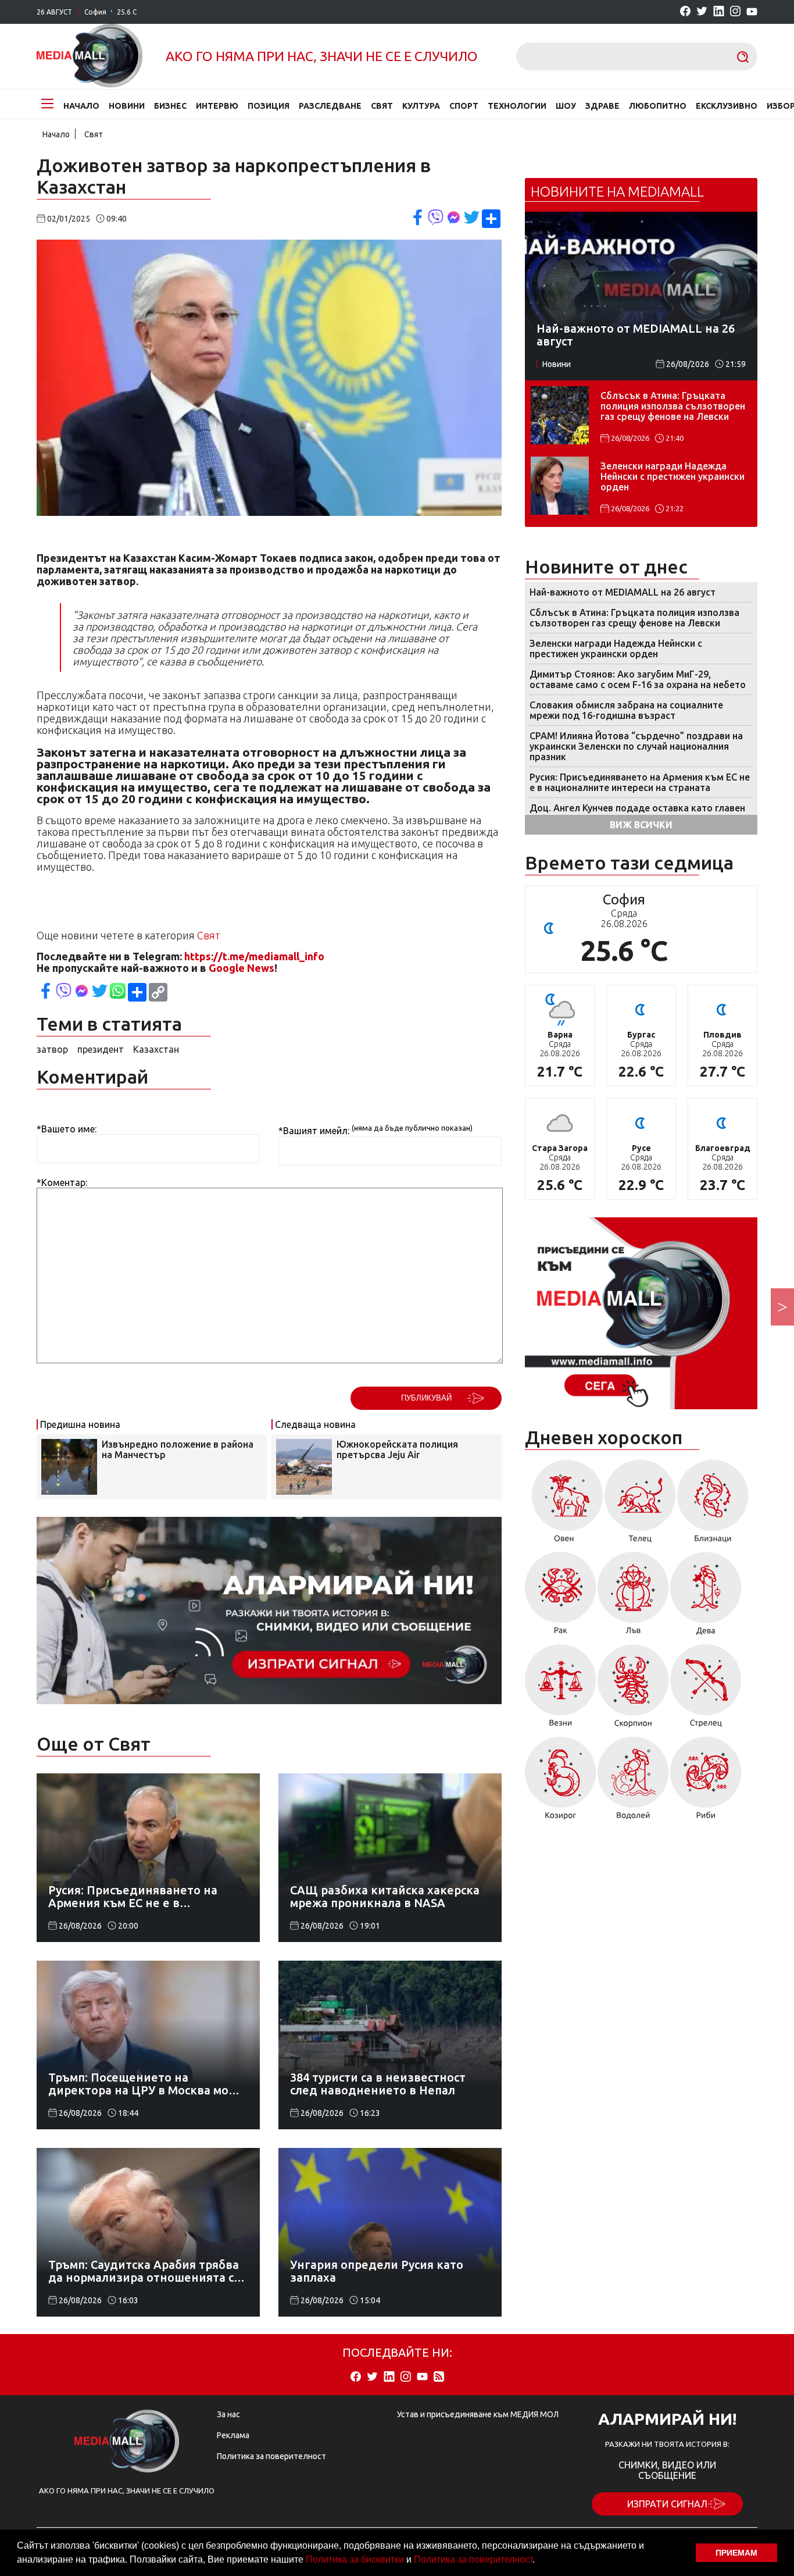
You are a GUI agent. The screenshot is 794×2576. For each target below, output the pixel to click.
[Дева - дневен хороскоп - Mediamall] (706, 1597)
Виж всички (641, 825)
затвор (52, 1049)
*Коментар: (62, 1182)
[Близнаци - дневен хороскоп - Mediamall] (713, 1505)
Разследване (330, 106)
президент (101, 1049)
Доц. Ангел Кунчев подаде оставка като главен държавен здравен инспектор (637, 813)
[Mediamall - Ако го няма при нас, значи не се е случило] (90, 56)
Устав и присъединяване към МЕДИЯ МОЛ (478, 2414)
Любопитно (658, 106)
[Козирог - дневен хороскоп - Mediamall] (561, 1782)
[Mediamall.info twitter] (702, 12)
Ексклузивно (727, 106)
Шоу (566, 106)
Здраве (602, 106)
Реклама (233, 2435)
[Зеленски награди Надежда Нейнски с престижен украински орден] (560, 486)
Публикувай (426, 1398)
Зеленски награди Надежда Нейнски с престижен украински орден (673, 476)
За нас (228, 2414)
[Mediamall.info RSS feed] (439, 2377)
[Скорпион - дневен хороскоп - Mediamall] (633, 1690)
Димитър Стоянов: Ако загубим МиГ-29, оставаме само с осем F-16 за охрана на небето (638, 679)
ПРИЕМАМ (736, 2553)
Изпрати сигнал (667, 2504)
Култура (421, 106)
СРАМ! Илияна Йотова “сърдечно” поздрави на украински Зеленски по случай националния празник (636, 746)
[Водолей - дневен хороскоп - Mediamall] (633, 1782)
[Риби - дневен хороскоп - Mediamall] (706, 1782)
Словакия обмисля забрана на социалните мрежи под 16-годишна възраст (626, 710)
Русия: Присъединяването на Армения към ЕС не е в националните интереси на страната (640, 782)
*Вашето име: (67, 1129)
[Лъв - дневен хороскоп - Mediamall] (633, 1597)
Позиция (269, 106)
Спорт (464, 106)
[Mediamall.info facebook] (685, 12)
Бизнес (170, 106)
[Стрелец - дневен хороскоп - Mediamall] (706, 1690)
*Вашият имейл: (314, 1131)
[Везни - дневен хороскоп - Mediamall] (561, 1690)
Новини (127, 106)
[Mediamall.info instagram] (735, 12)
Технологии (517, 106)
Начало (81, 106)
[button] (539, 2561)
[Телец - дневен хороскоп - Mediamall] (640, 1505)
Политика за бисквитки (355, 2559)
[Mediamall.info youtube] (752, 12)
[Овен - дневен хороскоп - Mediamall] (564, 1505)
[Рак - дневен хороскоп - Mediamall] (561, 1597)
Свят (382, 106)
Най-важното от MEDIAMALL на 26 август (623, 592)
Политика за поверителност (473, 2559)
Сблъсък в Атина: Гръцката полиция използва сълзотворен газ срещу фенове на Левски (673, 406)
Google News (242, 968)
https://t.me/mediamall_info (254, 956)
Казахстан (156, 1049)
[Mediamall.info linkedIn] (719, 12)
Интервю (217, 106)
